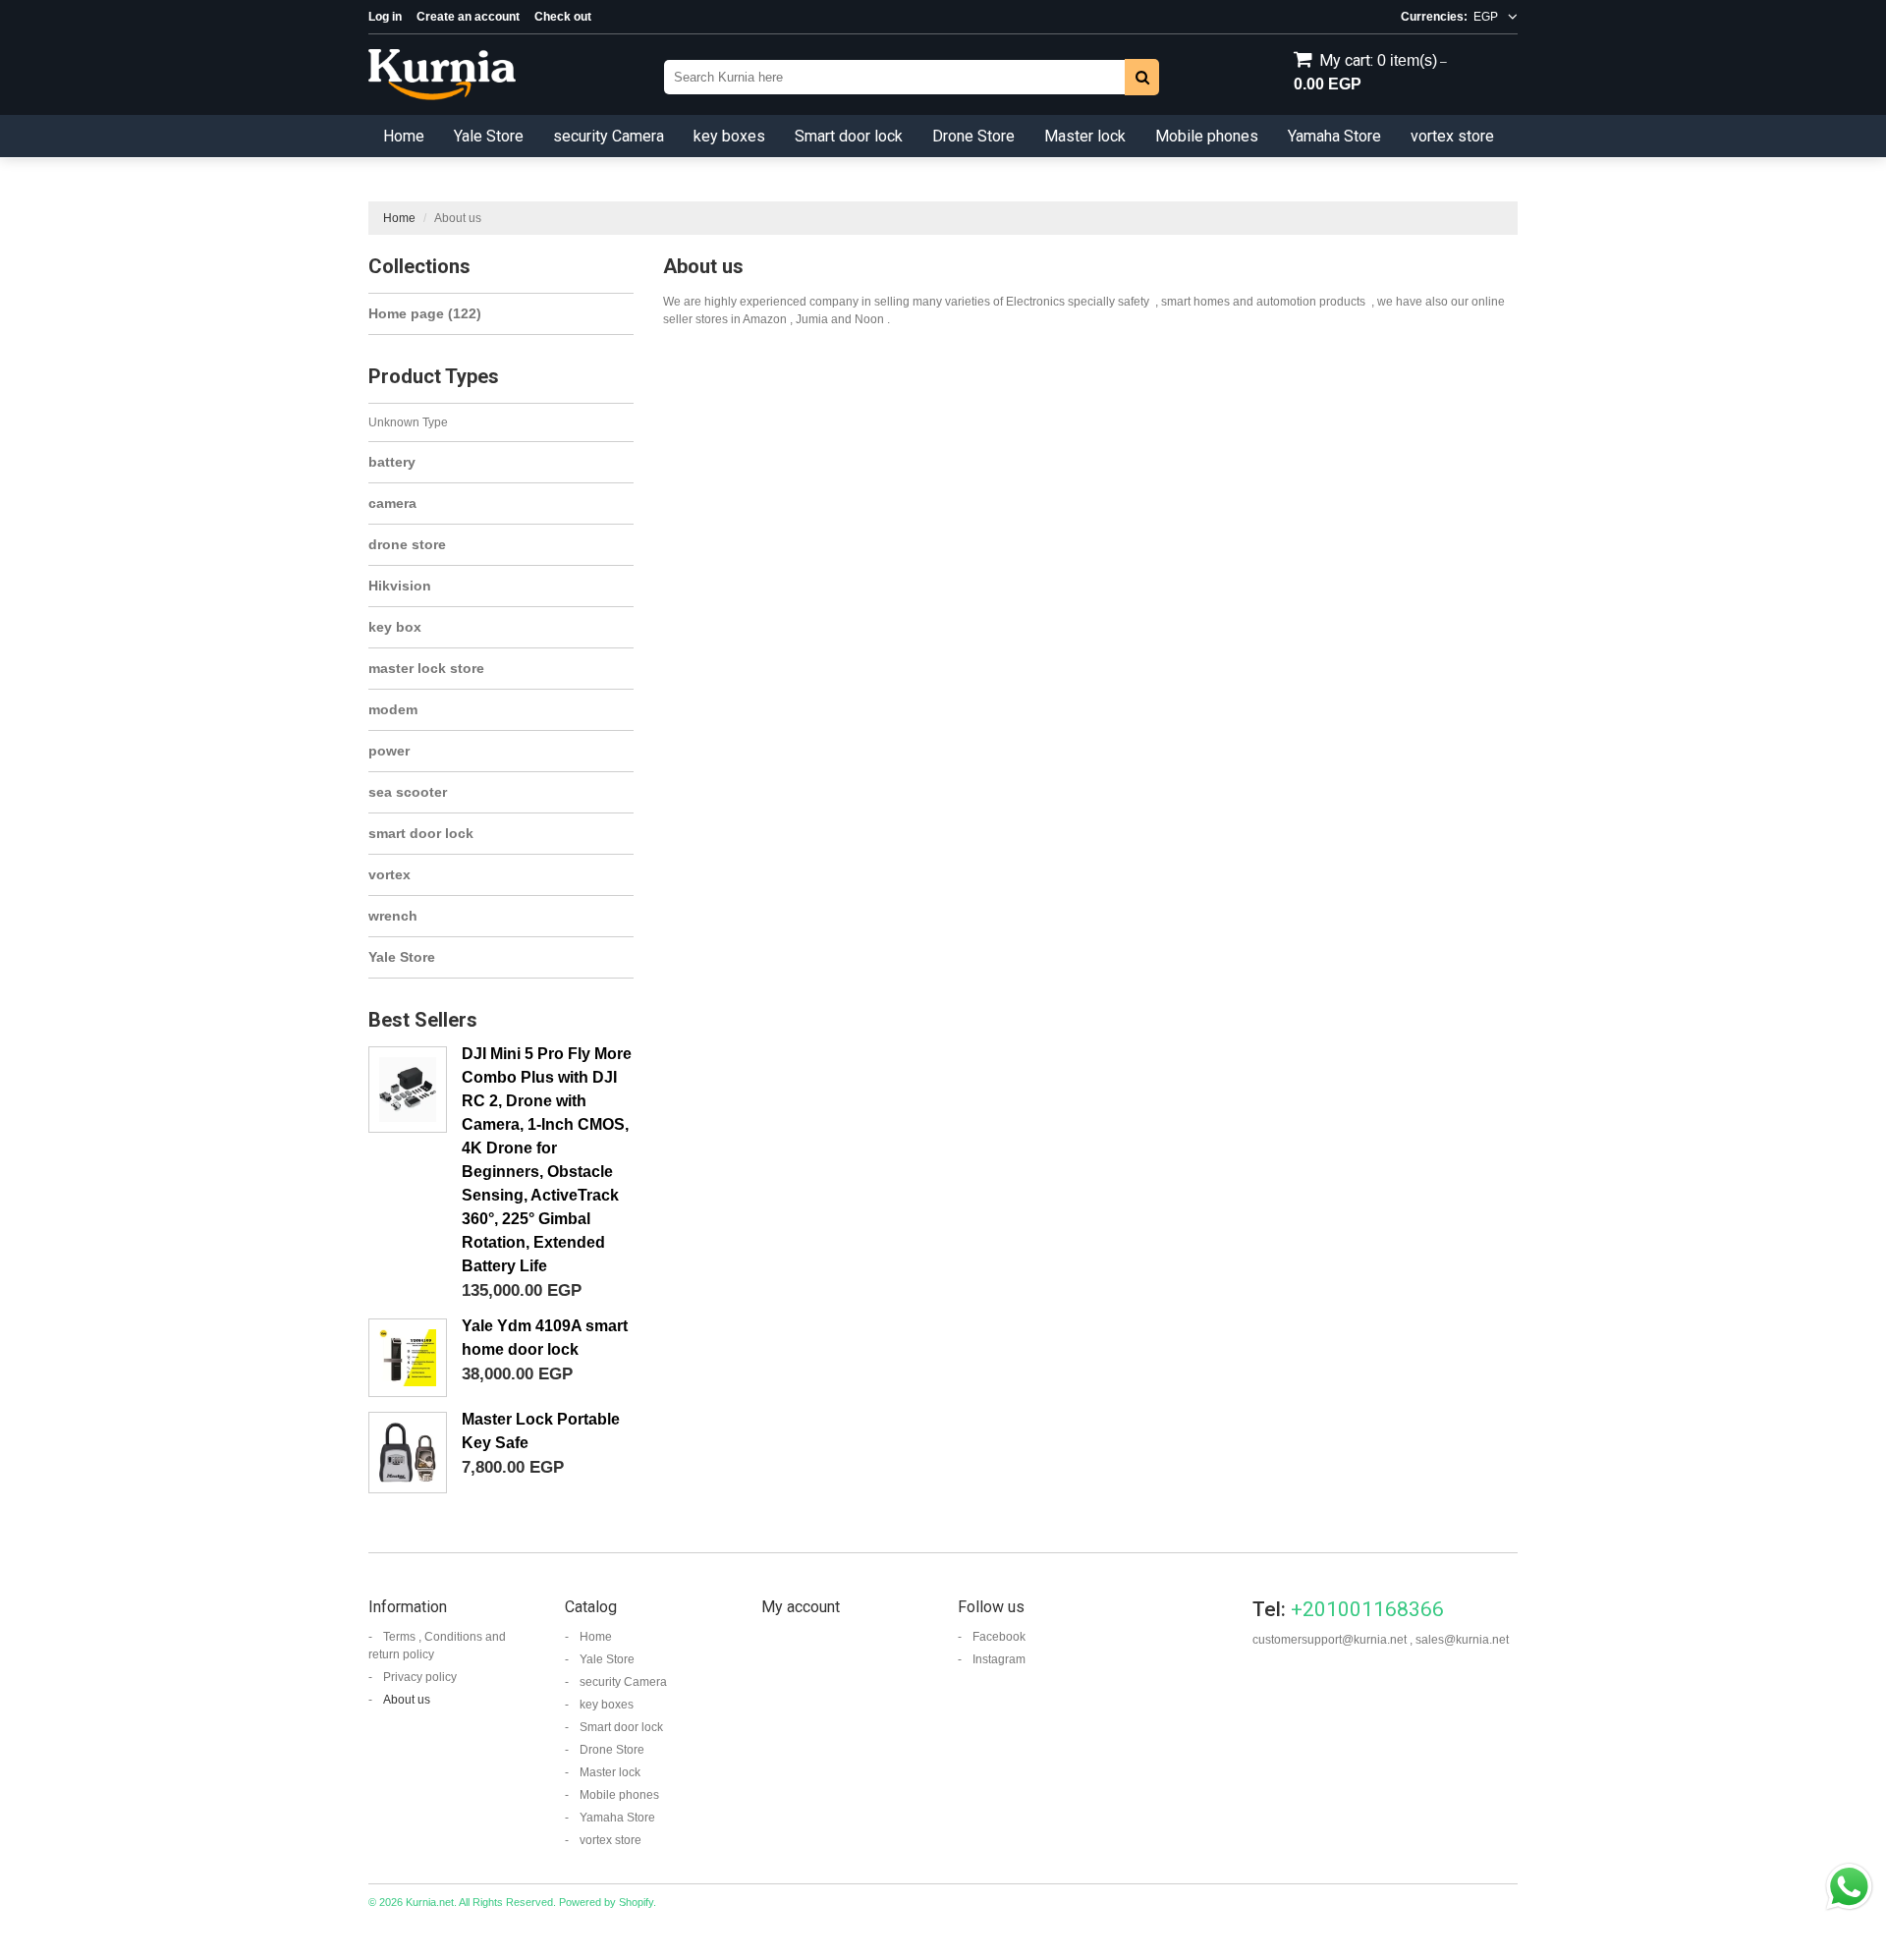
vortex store (1452, 136)
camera (392, 503)
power (389, 751)
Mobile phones (1207, 136)
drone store (407, 544)
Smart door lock (849, 136)
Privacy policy (420, 1677)
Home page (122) (425, 313)
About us (407, 1700)
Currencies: (1434, 17)
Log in (385, 17)
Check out (563, 17)
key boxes (729, 136)
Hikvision (400, 586)
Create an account (468, 17)
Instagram (999, 1659)
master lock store (426, 668)
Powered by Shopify (606, 1902)
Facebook (999, 1637)
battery (392, 462)
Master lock (1085, 136)
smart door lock (421, 833)
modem (393, 709)
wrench (393, 916)
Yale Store (489, 136)
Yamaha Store (1334, 136)
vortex (389, 874)
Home (404, 136)
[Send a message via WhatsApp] (1849, 1887)
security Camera (609, 136)
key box (395, 627)
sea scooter (408, 792)
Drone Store (973, 136)
